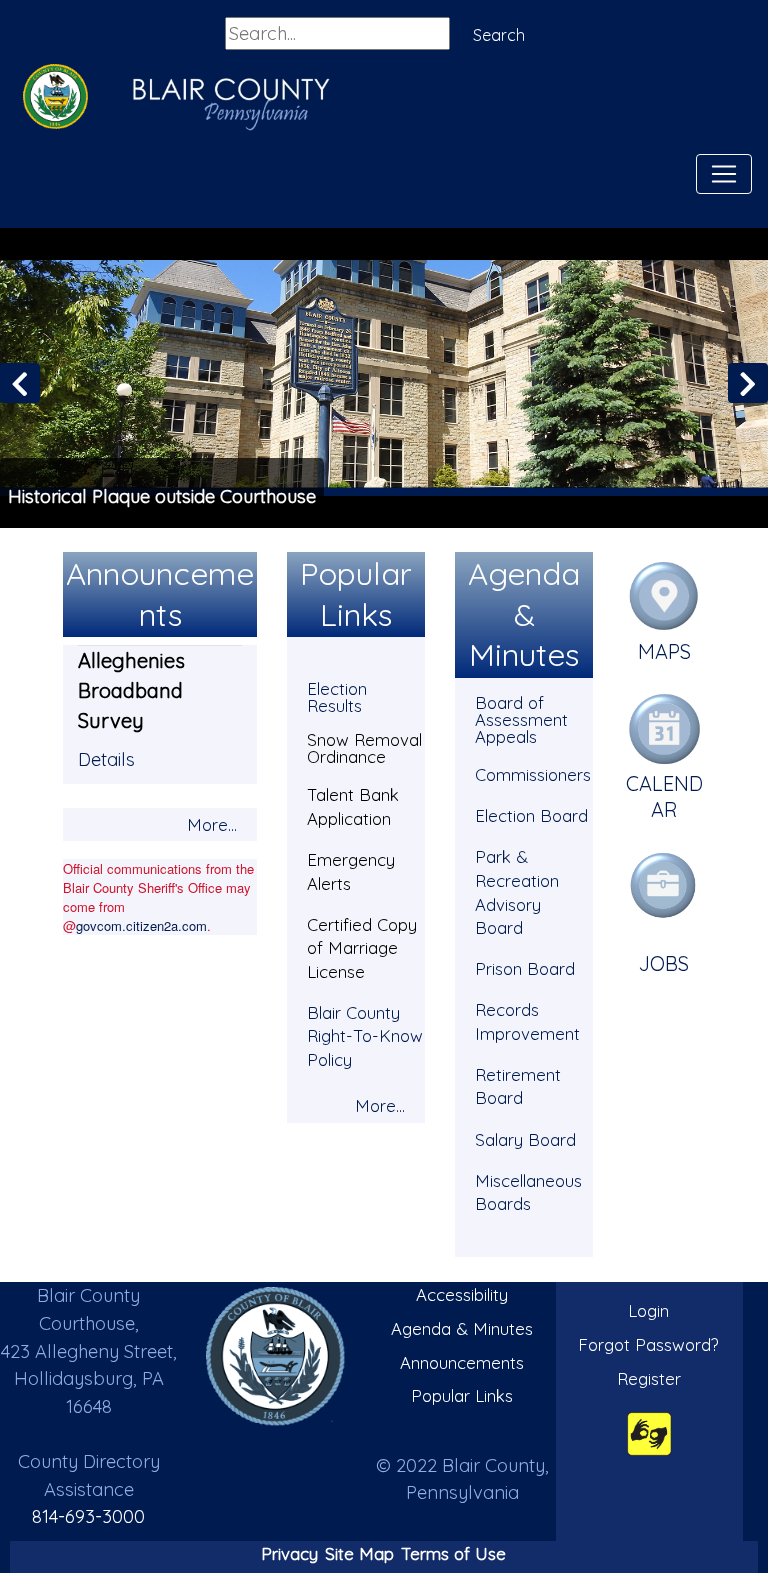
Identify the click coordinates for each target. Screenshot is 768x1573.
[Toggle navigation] (724, 174)
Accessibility (462, 1294)
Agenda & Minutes (462, 1328)
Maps (664, 651)
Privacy (289, 1553)
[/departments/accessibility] (649, 1433)
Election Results (337, 697)
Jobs (664, 963)
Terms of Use (453, 1553)
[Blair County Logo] (50, 99)
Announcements (462, 1362)
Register (649, 1378)
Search (499, 35)
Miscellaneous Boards (528, 1192)
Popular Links (462, 1395)
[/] (276, 1356)
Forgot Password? (648, 1344)
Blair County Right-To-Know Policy (365, 1036)
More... (212, 824)
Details (106, 759)
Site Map (359, 1553)
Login (648, 1310)
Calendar (664, 796)
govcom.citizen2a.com (141, 925)
